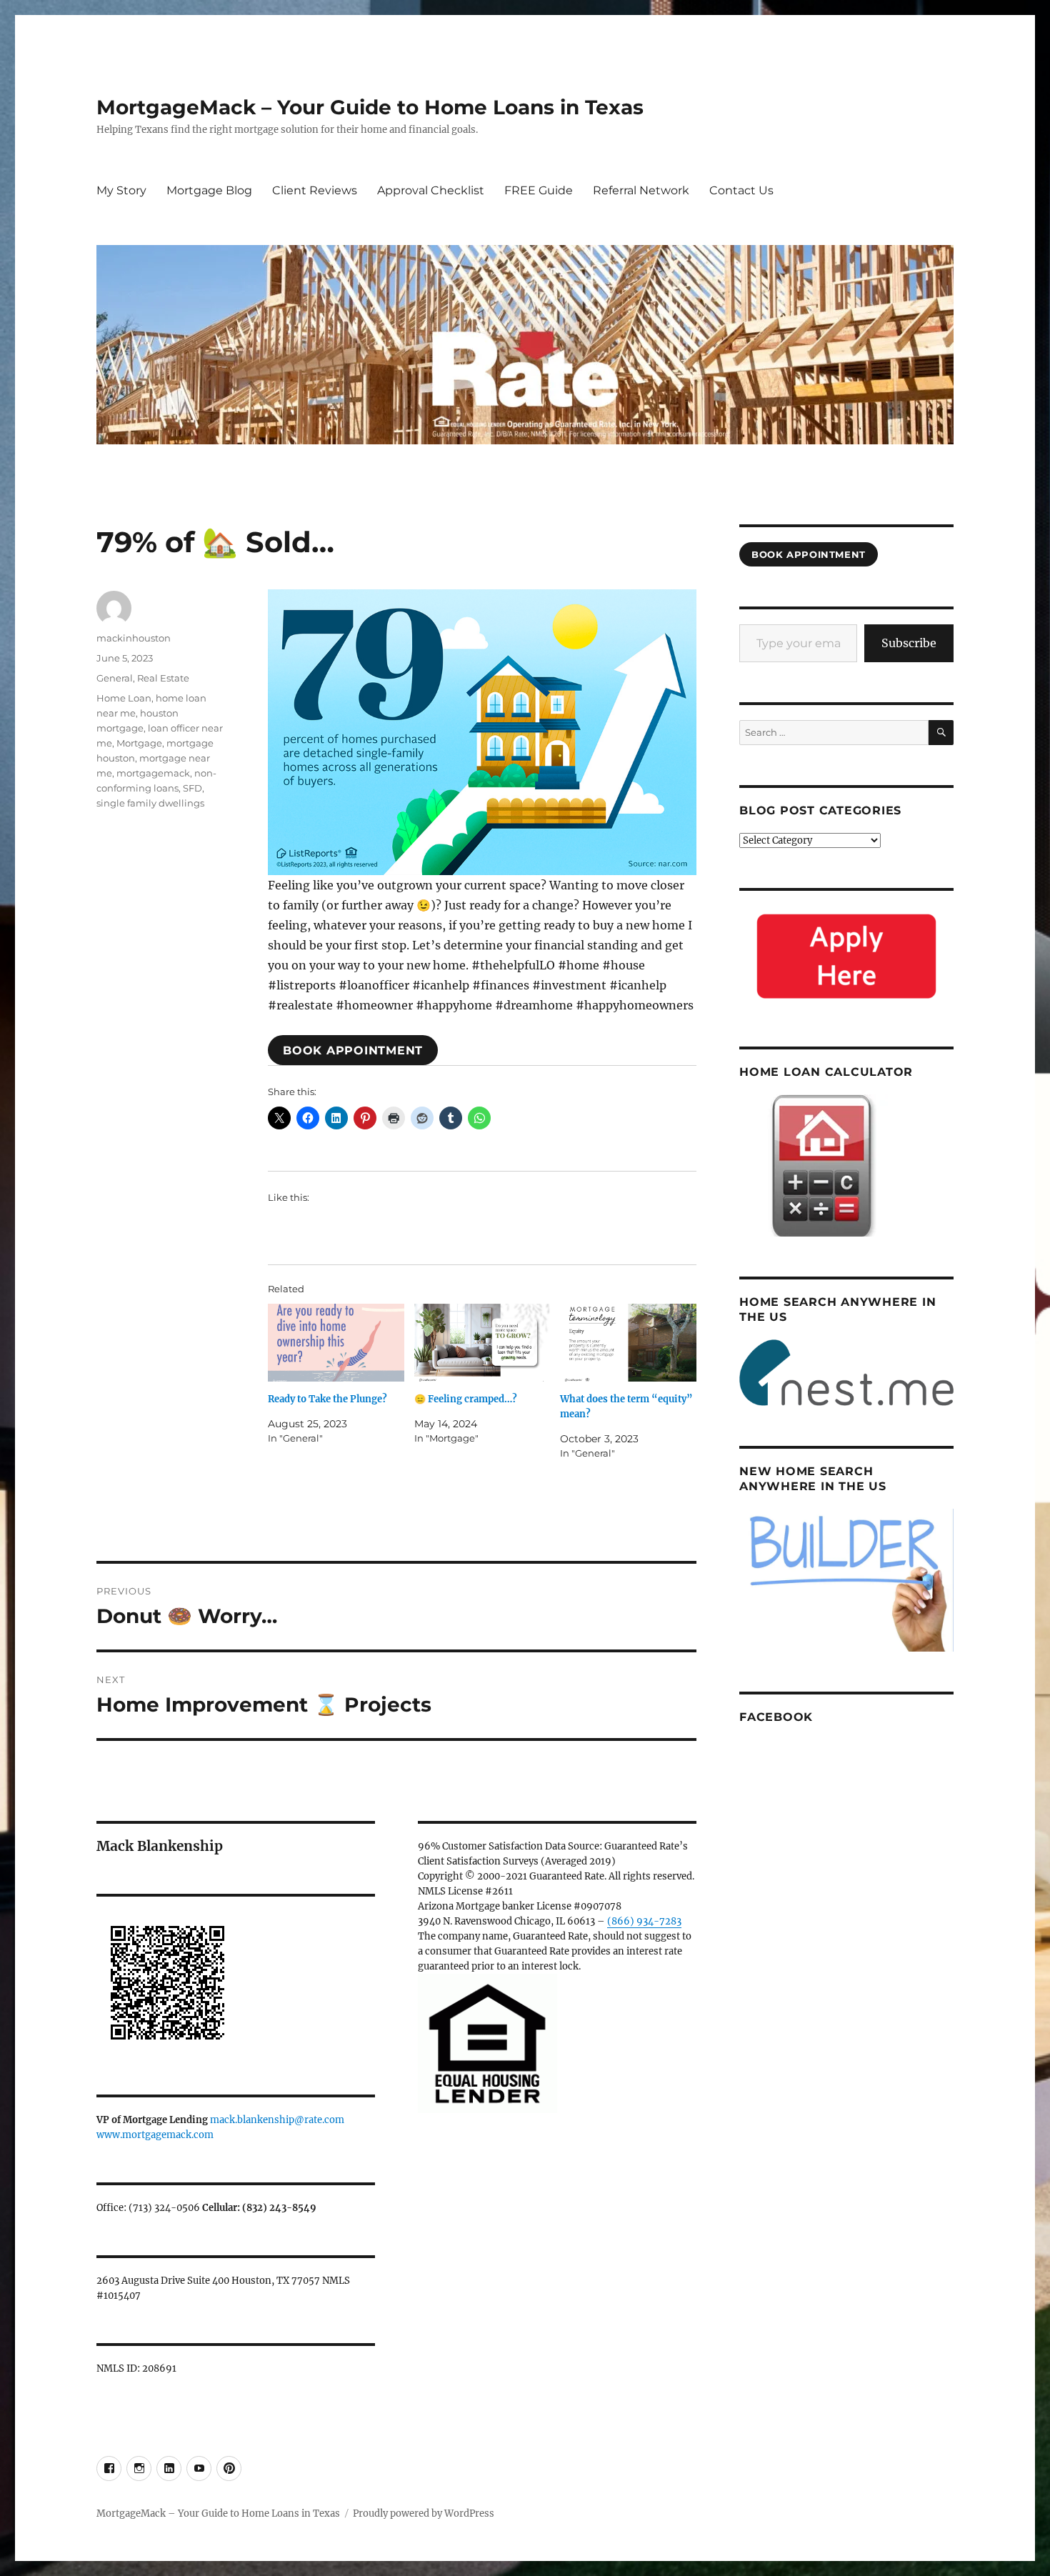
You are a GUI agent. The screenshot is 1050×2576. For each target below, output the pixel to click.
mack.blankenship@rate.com (277, 2120)
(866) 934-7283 (644, 1921)
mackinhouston (134, 638)
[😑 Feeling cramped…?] (482, 1343)
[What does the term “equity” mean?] (628, 1343)
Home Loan (124, 698)
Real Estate (163, 678)
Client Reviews (315, 190)
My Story (121, 190)
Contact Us (741, 190)
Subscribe (909, 643)
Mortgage (139, 743)
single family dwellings (150, 803)
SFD (192, 788)
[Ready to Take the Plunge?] (336, 1343)
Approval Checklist (431, 190)
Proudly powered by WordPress (424, 2513)
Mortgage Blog (209, 190)
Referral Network (641, 190)
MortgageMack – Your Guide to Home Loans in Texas (370, 107)
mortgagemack (153, 773)
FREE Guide (539, 190)
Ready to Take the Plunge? (327, 1399)
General (115, 678)
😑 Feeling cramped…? (466, 1399)
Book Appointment (353, 1050)
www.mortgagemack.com (155, 2135)
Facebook (776, 1717)
